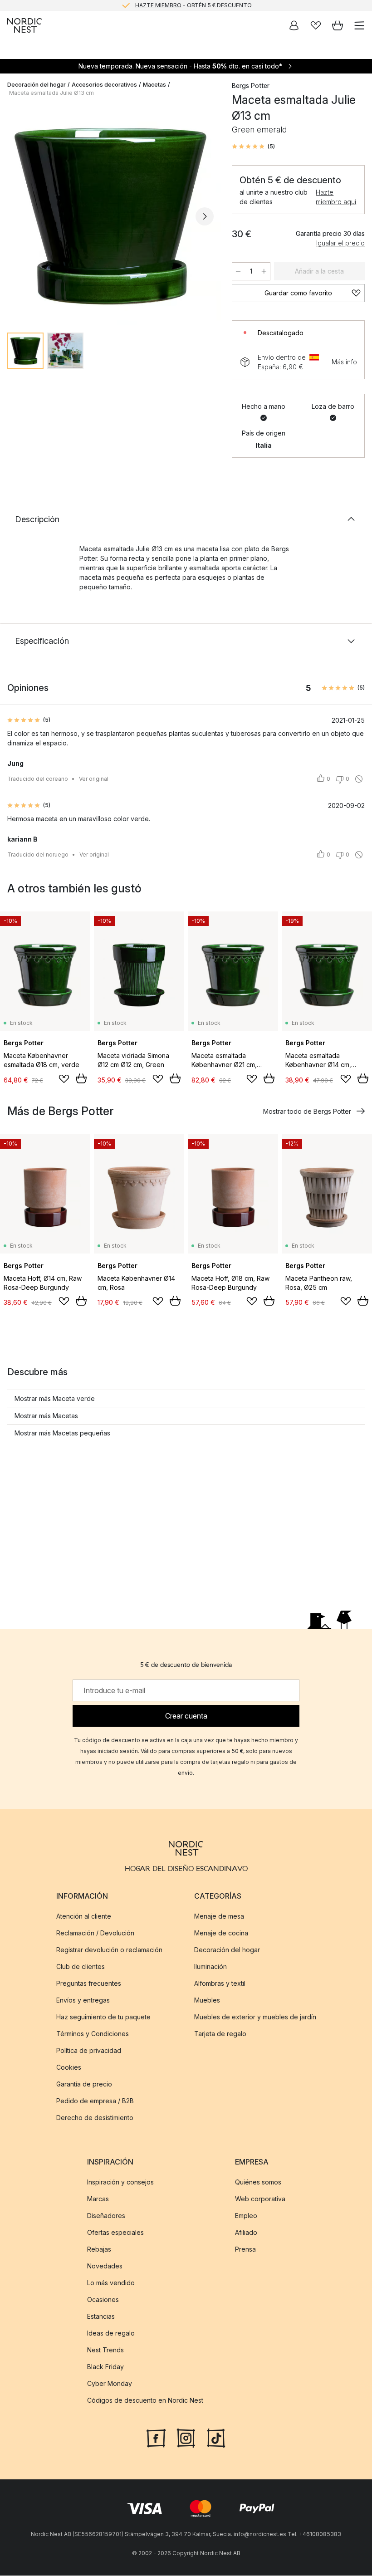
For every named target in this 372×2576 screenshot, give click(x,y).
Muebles (207, 2000)
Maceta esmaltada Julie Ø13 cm (51, 93)
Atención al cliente (84, 1916)
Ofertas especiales (115, 2233)
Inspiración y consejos (120, 2182)
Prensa (245, 2250)
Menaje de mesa (219, 1916)
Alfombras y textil (220, 1983)
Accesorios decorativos (104, 85)
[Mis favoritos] (316, 25)
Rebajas (99, 2250)
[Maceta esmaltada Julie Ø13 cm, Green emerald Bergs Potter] (110, 215)
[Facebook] (156, 2438)
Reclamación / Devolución (95, 1933)
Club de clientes (81, 1966)
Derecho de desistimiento (95, 2118)
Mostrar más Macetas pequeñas (62, 1433)
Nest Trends (105, 2350)
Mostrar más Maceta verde (55, 1398)
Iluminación (210, 1966)
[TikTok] (216, 2438)
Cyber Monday (110, 2384)
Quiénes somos (258, 2182)
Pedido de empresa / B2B (95, 2101)
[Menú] (359, 25)
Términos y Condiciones (93, 2034)
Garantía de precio (84, 2084)
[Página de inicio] (24, 25)
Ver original (94, 779)
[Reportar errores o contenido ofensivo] (359, 779)
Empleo (246, 2216)
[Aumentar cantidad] (264, 271)
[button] (253, 147)
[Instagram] (186, 2438)
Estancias (101, 2317)
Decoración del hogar (37, 85)
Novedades (105, 2266)
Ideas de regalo (111, 2334)
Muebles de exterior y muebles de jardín (255, 2017)
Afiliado (246, 2233)
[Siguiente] (205, 216)
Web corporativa (260, 2199)
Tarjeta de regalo (220, 2034)
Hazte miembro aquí (336, 197)
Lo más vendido (111, 2283)
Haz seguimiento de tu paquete (103, 2017)
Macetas (154, 85)
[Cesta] (338, 25)
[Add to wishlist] (64, 1079)
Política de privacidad (89, 2050)
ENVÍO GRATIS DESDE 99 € (193, 5)
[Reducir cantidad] (238, 271)
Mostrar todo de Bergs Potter (307, 1111)
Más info (344, 362)
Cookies (69, 2067)
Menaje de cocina (221, 1933)
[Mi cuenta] (294, 25)
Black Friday (105, 2367)
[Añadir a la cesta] (81, 1078)
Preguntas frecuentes (89, 1983)
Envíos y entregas (83, 2000)
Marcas (98, 2199)
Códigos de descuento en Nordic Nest (145, 2401)
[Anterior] (16, 216)
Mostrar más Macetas (46, 1416)
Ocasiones (103, 2300)
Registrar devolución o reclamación (109, 1950)
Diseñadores (106, 2216)
